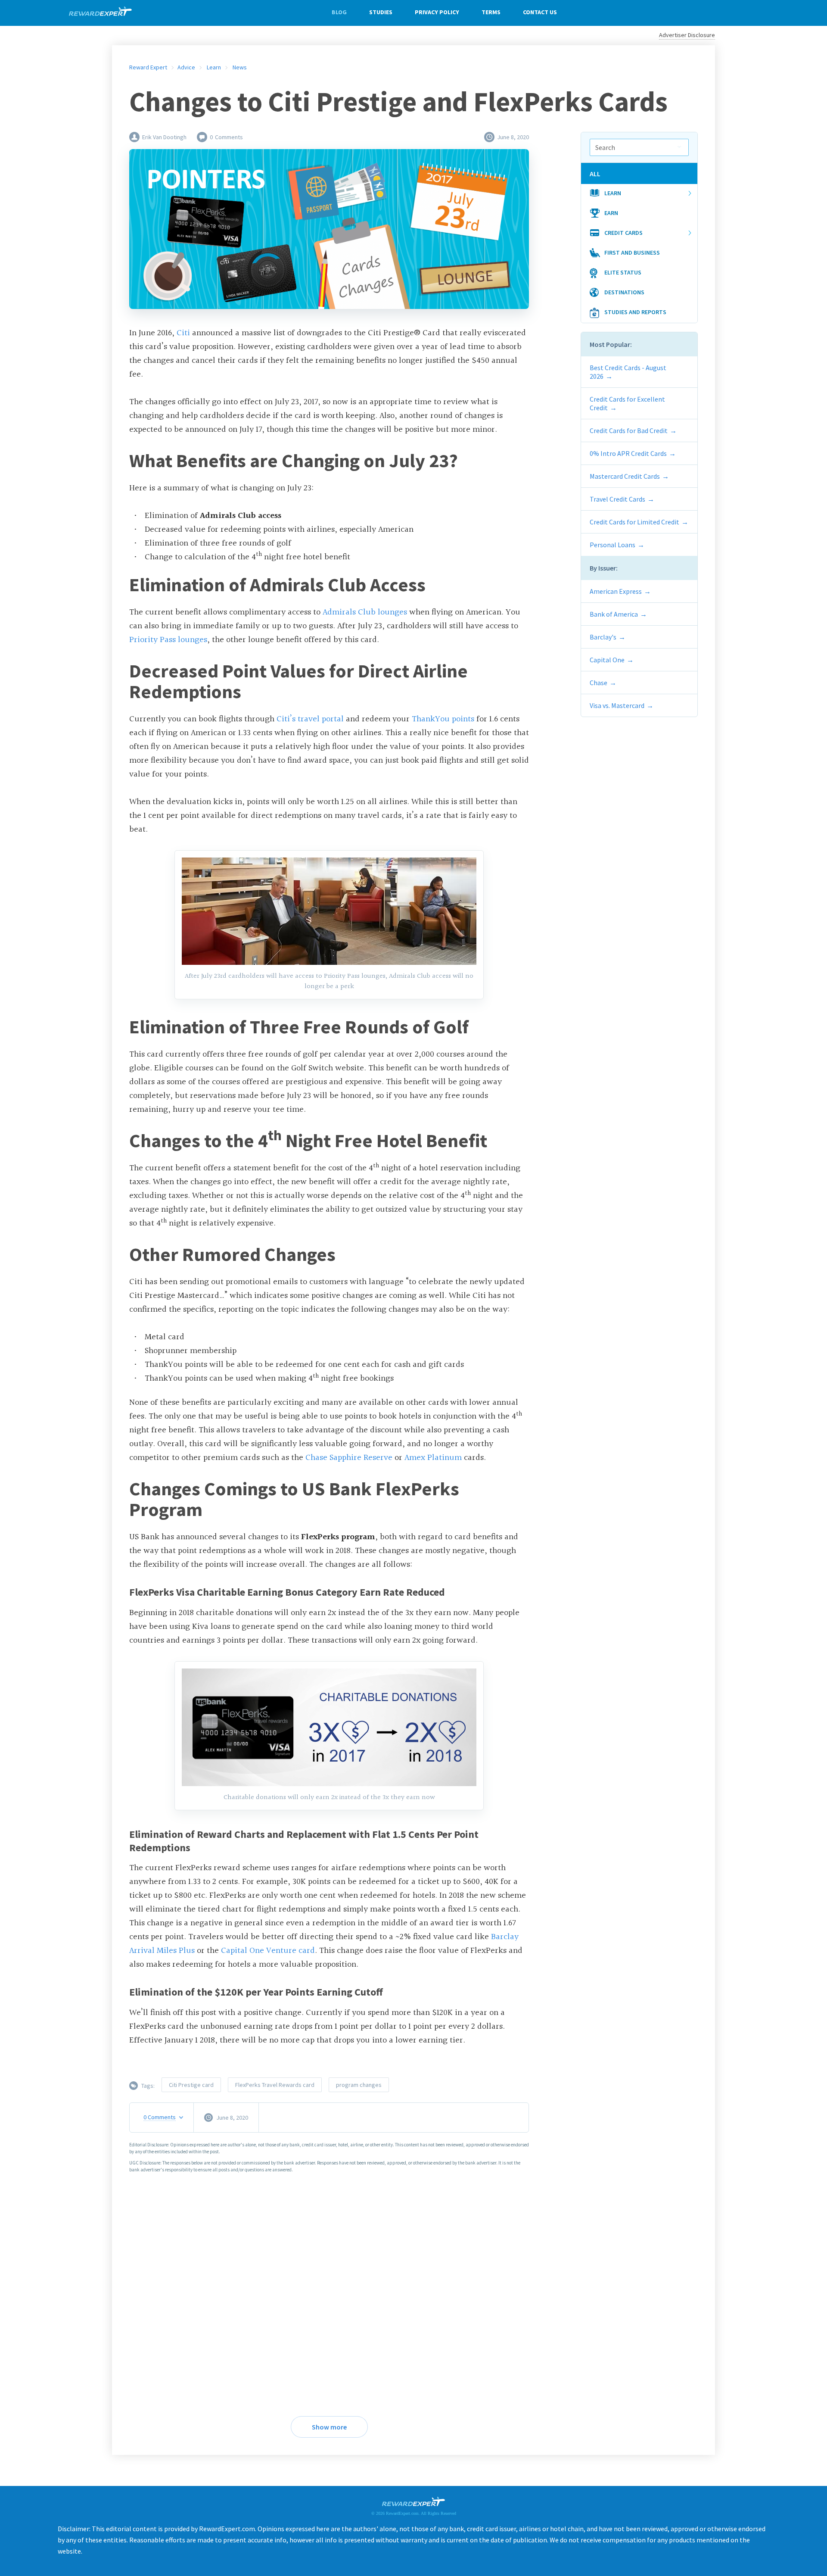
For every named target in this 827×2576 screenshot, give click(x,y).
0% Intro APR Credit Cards (628, 453)
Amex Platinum (433, 1458)
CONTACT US (540, 12)
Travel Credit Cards (617, 499)
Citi (183, 333)
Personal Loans (612, 545)
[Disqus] (329, 2289)
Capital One (607, 660)
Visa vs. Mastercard (617, 705)
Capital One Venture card (268, 1951)
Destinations (624, 292)
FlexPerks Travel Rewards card (275, 2085)
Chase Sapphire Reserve (349, 1458)
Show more (329, 2427)
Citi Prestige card (191, 2085)
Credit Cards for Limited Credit (634, 522)
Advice (186, 67)
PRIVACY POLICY (437, 12)
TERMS (491, 12)
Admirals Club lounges (365, 612)
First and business (632, 253)
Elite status (623, 272)
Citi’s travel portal (310, 719)
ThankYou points (443, 719)
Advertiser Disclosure (687, 35)
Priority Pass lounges (168, 640)
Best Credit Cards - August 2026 (628, 372)
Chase (598, 683)
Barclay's (603, 637)
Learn (613, 193)
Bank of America (614, 614)
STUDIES (381, 12)
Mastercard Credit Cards (625, 476)
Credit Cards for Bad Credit (629, 430)
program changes (359, 2085)
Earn (611, 213)
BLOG (339, 12)
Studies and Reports (635, 312)
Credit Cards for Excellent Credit (627, 403)
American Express (616, 591)
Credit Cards (623, 233)
